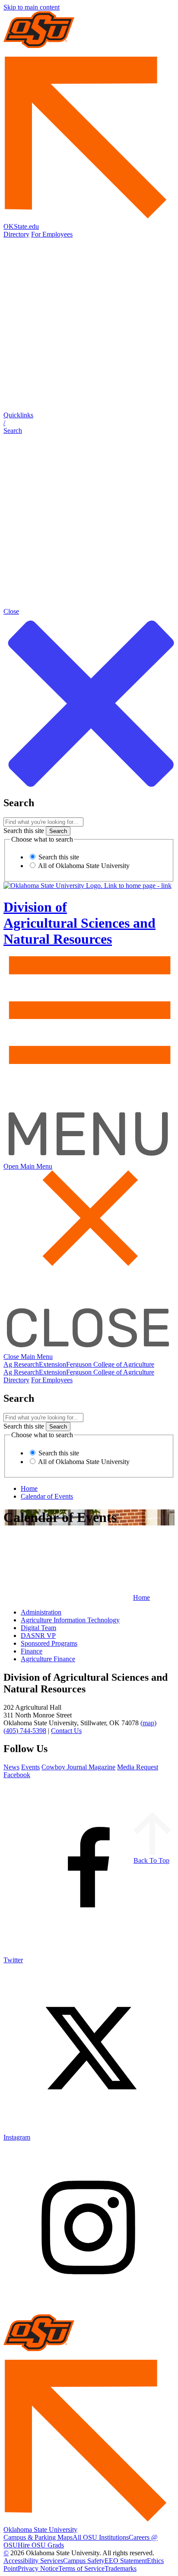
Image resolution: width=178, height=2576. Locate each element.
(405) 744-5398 (25, 1731)
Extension (52, 1364)
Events (30, 1767)
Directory (16, 234)
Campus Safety (84, 2561)
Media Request (138, 1767)
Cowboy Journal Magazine (78, 1767)
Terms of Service (81, 2568)
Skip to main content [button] (32, 7)
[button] (89, 423)
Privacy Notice (38, 2568)
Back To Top (151, 1860)
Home (29, 1488)
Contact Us (66, 1731)
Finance (32, 1651)
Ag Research (21, 1364)
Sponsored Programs (49, 1643)
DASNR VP (38, 1636)
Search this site (24, 831)
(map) (148, 1723)
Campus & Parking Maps (38, 2537)
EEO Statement (126, 2561)
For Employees (52, 234)
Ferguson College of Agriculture (110, 1364)
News (11, 1767)
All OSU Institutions (101, 2537)
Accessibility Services (33, 2561)
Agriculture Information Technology (70, 1620)
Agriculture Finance (48, 1659)
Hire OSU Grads (41, 2545)
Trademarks (121, 2568)
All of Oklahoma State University (83, 866)
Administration (41, 1612)
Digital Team (38, 1628)
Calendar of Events (47, 1496)
